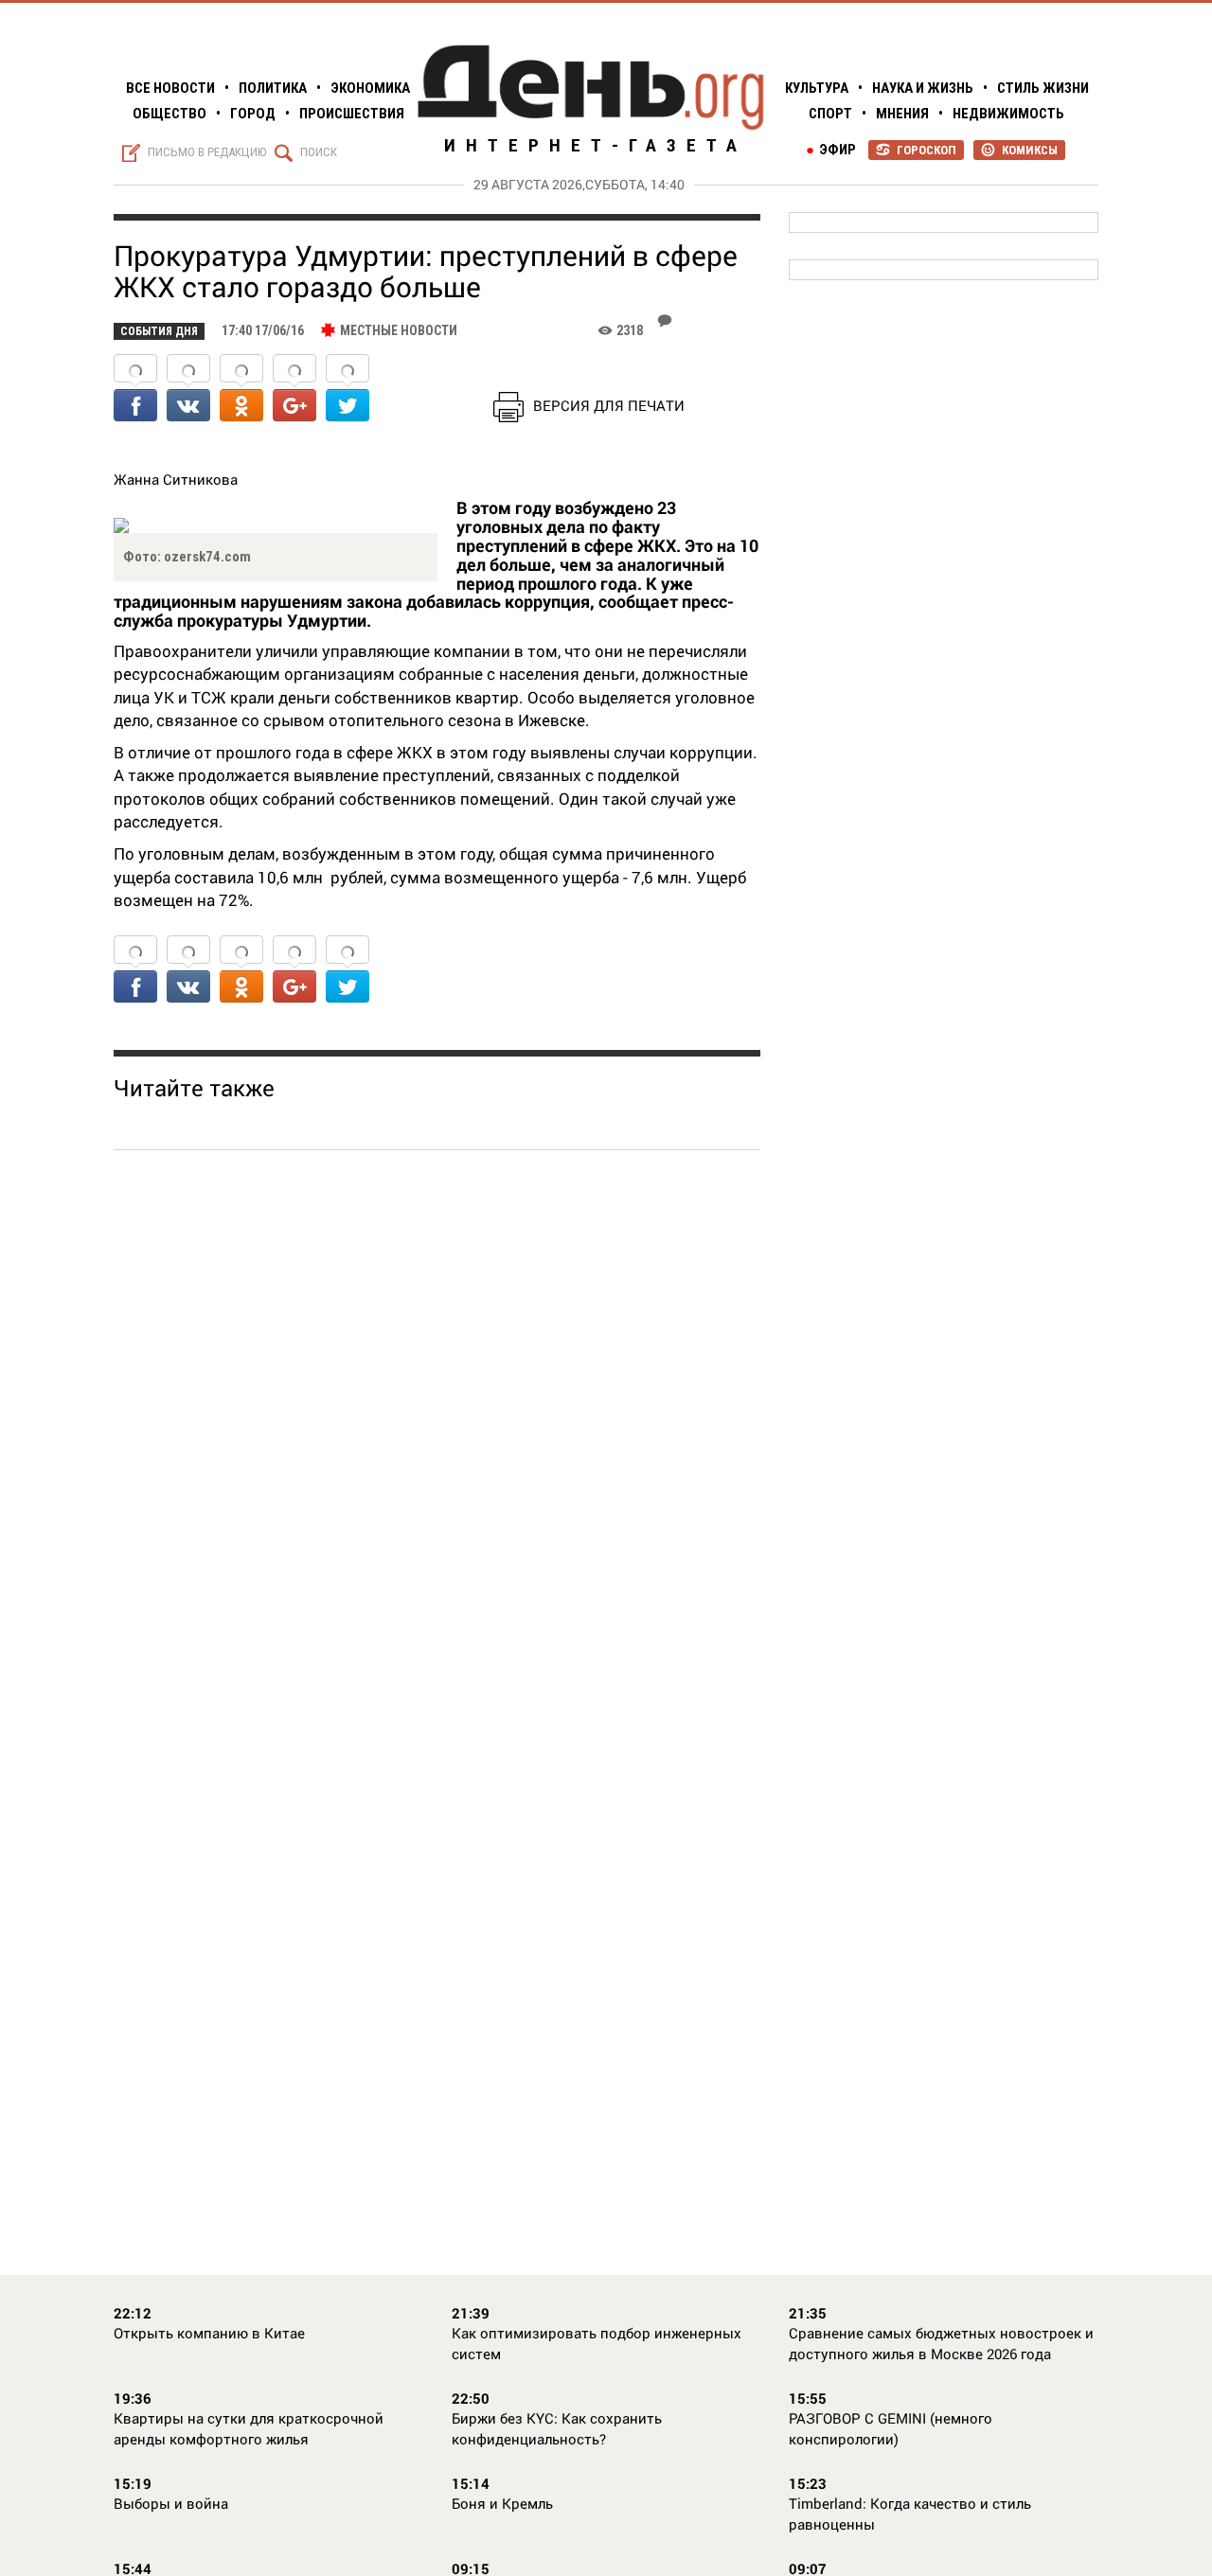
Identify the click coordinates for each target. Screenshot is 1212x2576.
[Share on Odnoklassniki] (241, 390)
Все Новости (170, 88)
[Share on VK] (188, 390)
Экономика (370, 88)
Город (253, 114)
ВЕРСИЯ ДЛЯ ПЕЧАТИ (609, 405)
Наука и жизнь (923, 88)
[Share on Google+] (294, 390)
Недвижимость (1008, 114)
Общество (169, 114)
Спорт (830, 114)
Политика (273, 88)
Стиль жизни (1043, 88)
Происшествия (352, 114)
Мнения (902, 114)
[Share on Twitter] (348, 390)
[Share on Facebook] (135, 390)
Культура (817, 88)
